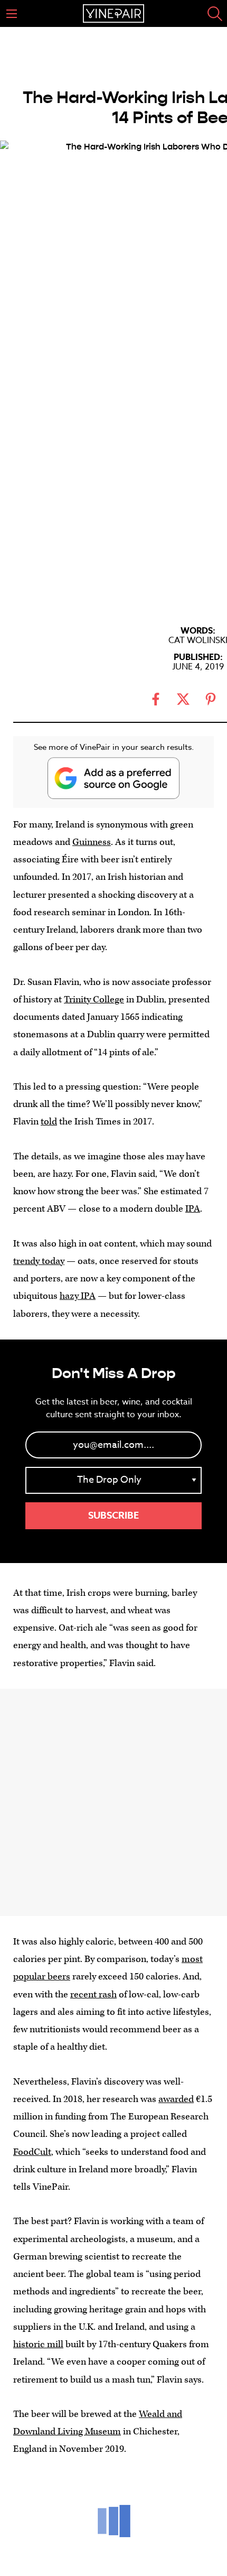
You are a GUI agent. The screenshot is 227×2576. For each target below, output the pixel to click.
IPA (193, 1209)
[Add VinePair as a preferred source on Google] (113, 778)
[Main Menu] (12, 14)
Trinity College (94, 999)
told (49, 1122)
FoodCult (32, 2152)
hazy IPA (78, 1296)
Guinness (92, 842)
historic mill (38, 2344)
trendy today (39, 1261)
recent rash (93, 1994)
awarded (176, 2099)
